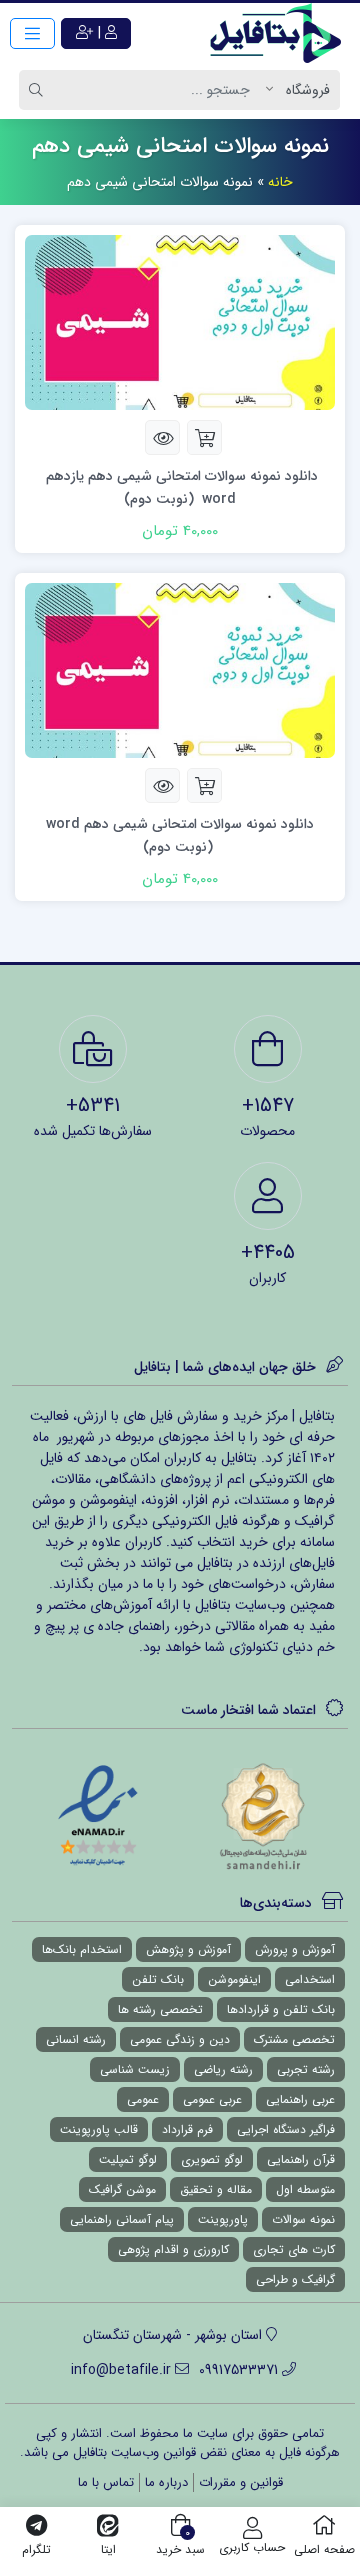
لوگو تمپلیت (128, 2159)
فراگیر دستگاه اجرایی (286, 2129)
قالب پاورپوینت (99, 2129)
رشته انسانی (76, 2039)
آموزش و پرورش (295, 1949)
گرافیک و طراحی (295, 2279)
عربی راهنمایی (300, 2099)
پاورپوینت (223, 2219)
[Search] (39, 90)
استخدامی (310, 1979)
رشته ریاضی (223, 2069)
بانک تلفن (158, 1979)
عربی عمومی (212, 2099)
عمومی (143, 2099)
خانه (280, 182)
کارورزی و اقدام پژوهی (173, 2249)
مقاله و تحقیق (216, 2189)
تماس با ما (106, 2482)
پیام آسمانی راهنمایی (122, 2219)
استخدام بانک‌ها (82, 1949)
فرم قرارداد (187, 2129)
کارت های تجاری (294, 2249)
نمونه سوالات (303, 2219)
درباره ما (166, 2482)
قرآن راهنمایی (301, 2159)
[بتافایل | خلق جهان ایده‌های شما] (280, 33)
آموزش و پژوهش (188, 1949)
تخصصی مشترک (294, 2039)
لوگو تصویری (212, 2159)
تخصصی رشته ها (160, 2009)
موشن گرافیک (122, 2189)
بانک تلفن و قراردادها (281, 2009)
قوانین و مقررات (241, 2482)
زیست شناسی (135, 2069)
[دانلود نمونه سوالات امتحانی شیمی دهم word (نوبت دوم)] (180, 669)
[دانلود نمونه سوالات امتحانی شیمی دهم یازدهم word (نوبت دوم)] (180, 322)
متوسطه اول (305, 2189)
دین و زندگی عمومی (180, 2039)
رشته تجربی (306, 2069)
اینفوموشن (234, 1979)
